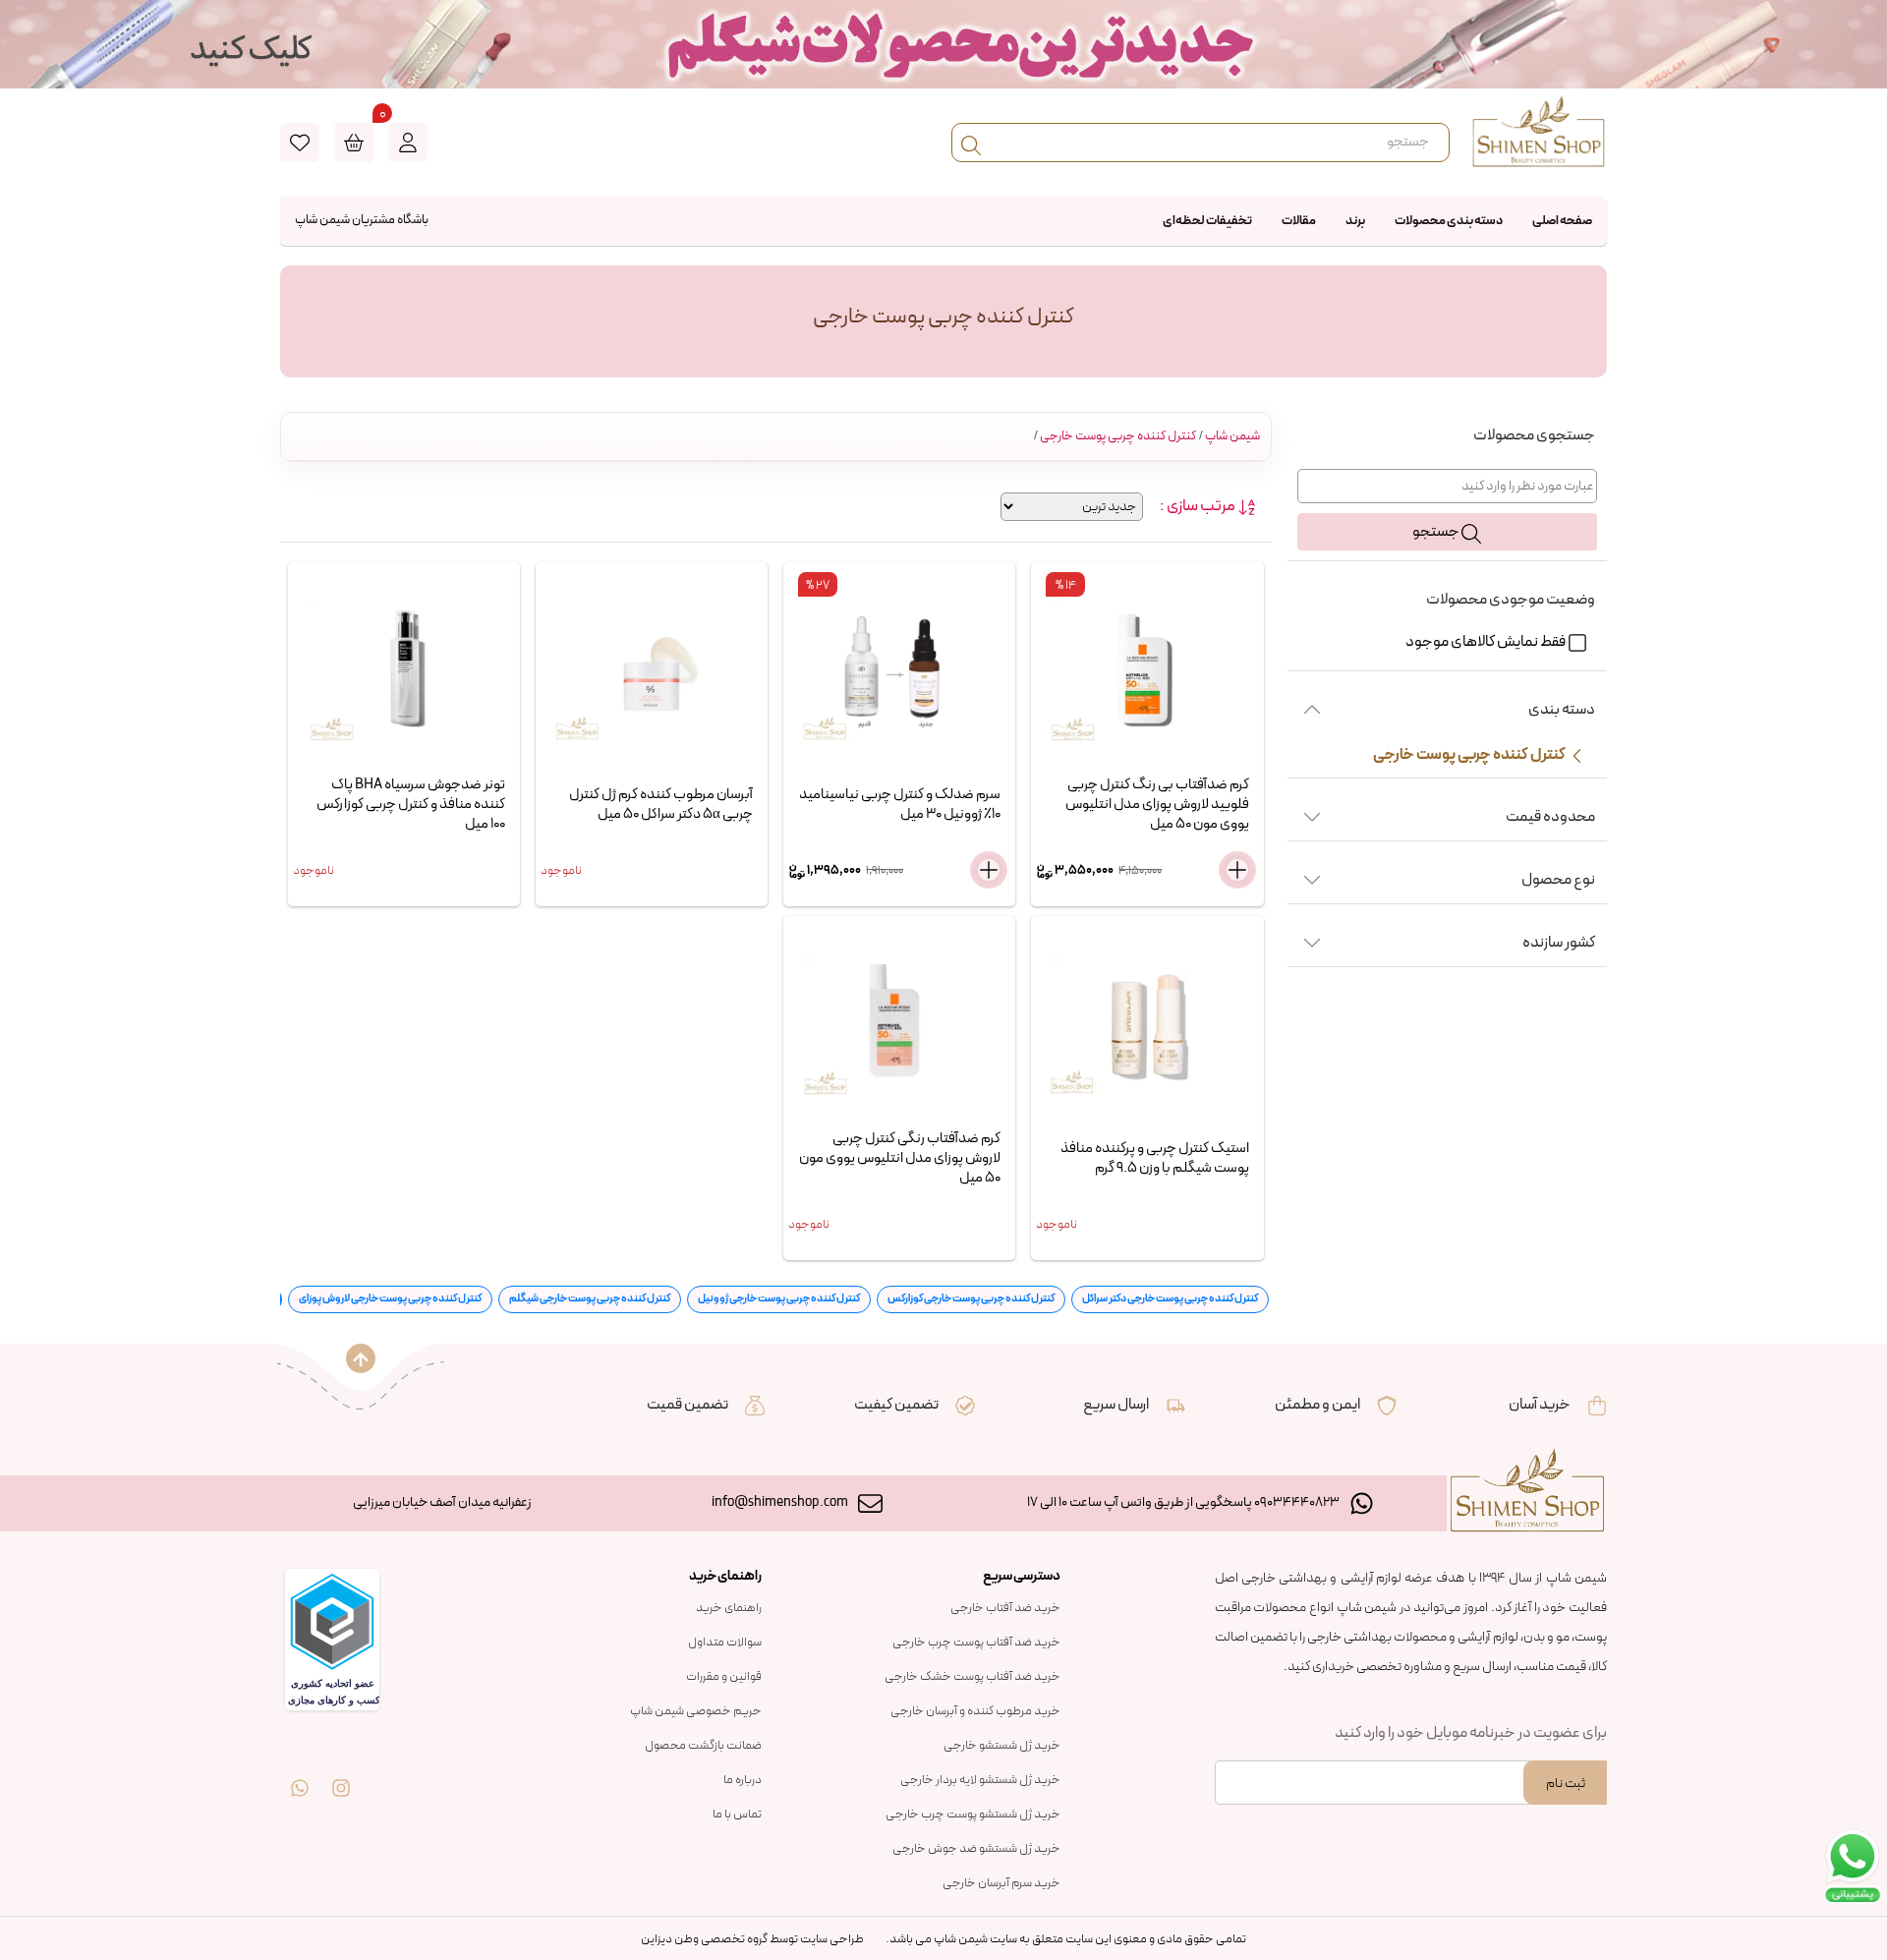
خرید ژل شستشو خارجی (1002, 1746)
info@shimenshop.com (780, 1502)
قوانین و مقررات (724, 1677)
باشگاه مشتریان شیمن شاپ (362, 220)
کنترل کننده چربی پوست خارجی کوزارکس (971, 1299)
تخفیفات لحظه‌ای (1207, 221)
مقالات (1299, 221)
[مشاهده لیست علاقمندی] (300, 143)
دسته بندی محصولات (1449, 221)
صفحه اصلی (1562, 221)
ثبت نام (1566, 1784)
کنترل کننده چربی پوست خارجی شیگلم (590, 1299)
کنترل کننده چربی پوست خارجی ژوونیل (779, 1299)
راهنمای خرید (729, 1608)
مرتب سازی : (1199, 507)
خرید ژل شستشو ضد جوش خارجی (976, 1849)
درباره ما (743, 1780)
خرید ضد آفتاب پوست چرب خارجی (976, 1643)
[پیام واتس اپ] (300, 1774)
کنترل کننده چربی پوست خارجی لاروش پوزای (390, 1299)
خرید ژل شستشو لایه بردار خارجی (980, 1780)
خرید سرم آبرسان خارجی (1001, 1883)
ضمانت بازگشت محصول (703, 1746)
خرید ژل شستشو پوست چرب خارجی (973, 1815)
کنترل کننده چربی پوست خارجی (1118, 436)
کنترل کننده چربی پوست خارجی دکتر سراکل (1170, 1299)
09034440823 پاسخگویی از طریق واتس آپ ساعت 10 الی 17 (1183, 1502)
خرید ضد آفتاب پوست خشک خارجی (972, 1677)
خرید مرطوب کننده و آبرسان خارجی (975, 1711)
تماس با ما (737, 1815)
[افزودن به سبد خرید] (1237, 870)
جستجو (1437, 532)
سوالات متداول (725, 1643)
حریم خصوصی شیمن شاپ (696, 1711)
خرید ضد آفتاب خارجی (1005, 1608)
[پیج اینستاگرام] (341, 1774)
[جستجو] (971, 143)
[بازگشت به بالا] (361, 1358)
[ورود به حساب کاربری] (408, 143)
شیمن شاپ (1232, 436)
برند (1355, 221)
